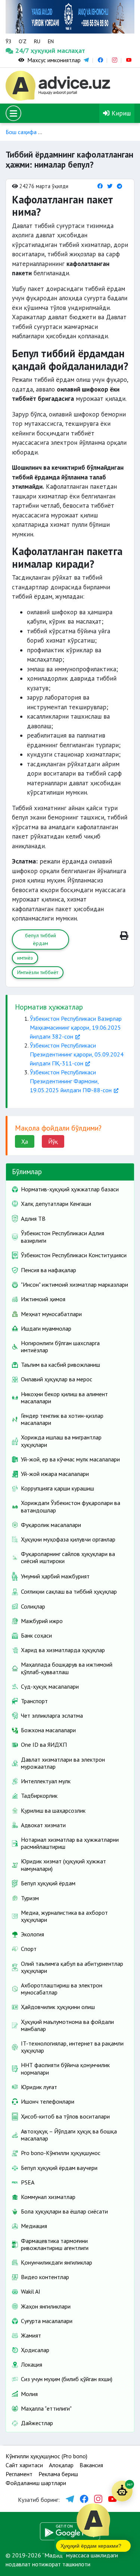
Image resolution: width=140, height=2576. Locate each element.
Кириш (120, 113)
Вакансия (91, 2465)
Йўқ (53, 1141)
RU (37, 41)
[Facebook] (100, 186)
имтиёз (25, 958)
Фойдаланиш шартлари (36, 2483)
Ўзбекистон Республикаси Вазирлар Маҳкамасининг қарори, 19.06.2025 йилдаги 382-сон (76, 1027)
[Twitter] (110, 186)
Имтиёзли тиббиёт (38, 972)
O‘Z (23, 41)
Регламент (19, 2474)
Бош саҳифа (21, 132)
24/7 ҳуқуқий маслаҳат (22, 50)
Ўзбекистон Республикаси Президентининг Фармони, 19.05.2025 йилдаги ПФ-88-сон (71, 1081)
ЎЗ (8, 41)
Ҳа (25, 1141)
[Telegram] (119, 186)
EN (51, 41)
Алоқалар (61, 2465)
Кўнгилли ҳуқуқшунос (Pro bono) (46, 2456)
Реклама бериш (58, 2474)
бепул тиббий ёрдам (41, 939)
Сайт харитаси (24, 2465)
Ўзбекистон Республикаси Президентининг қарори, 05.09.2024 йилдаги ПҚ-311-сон (77, 1054)
